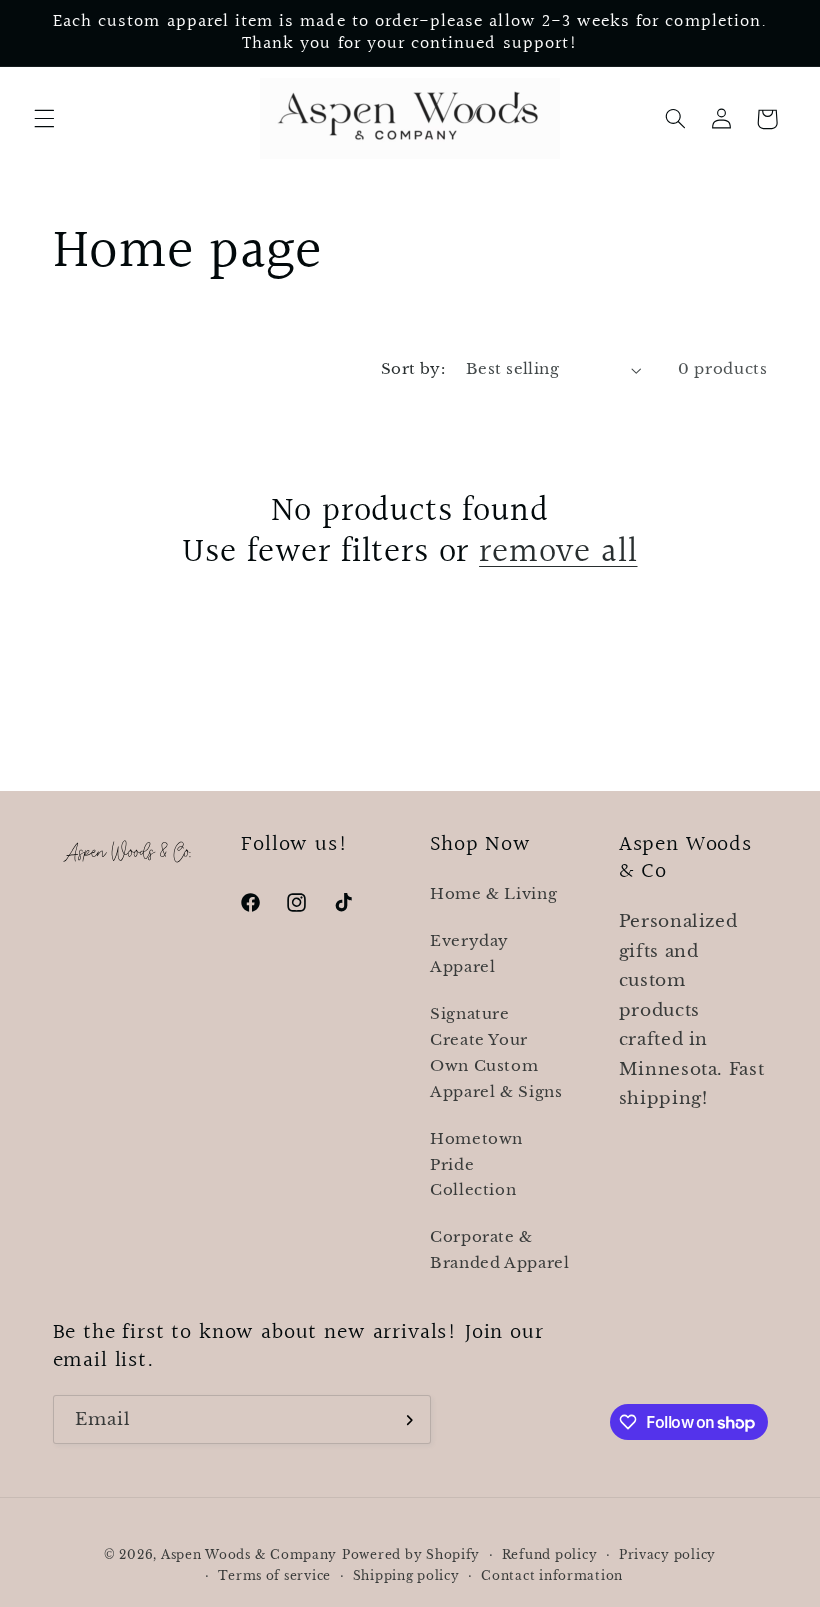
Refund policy (550, 1555)
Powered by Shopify (411, 1555)
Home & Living (493, 894)
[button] (44, 119)
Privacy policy (667, 1555)
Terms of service (274, 1576)
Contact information (552, 1576)
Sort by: (413, 369)
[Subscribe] (406, 1419)
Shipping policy (406, 1576)
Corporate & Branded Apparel (499, 1250)
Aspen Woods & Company (249, 1555)
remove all (558, 552)
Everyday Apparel (469, 954)
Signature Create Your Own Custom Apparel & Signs (496, 1053)
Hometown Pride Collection (476, 1165)
